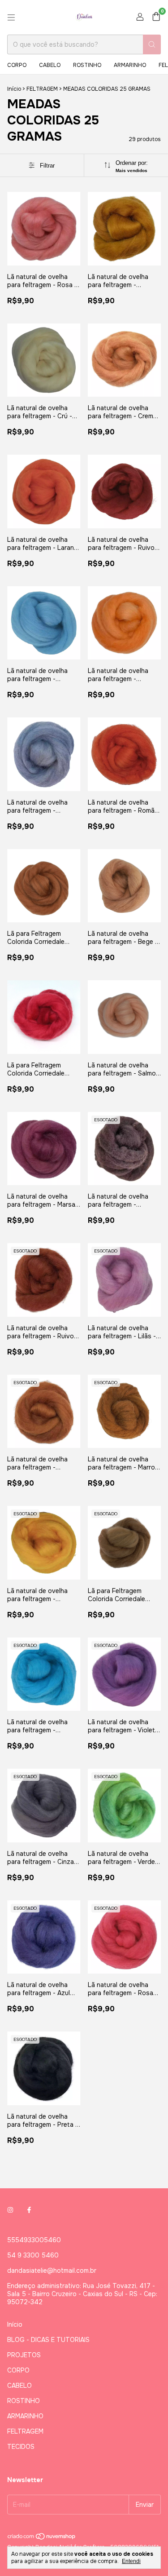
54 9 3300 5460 (33, 2255)
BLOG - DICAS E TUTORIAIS (48, 2340)
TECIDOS (21, 2447)
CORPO (17, 65)
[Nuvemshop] (42, 2538)
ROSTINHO (87, 65)
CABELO (50, 65)
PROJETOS (24, 2355)
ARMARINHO (130, 65)
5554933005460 (34, 2240)
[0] (156, 17)
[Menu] (11, 18)
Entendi (131, 2561)
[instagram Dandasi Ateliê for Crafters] (10, 2210)
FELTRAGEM (42, 89)
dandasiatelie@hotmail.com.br (52, 2271)
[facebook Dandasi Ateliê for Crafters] (29, 2210)
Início (14, 89)
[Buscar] (152, 44)
